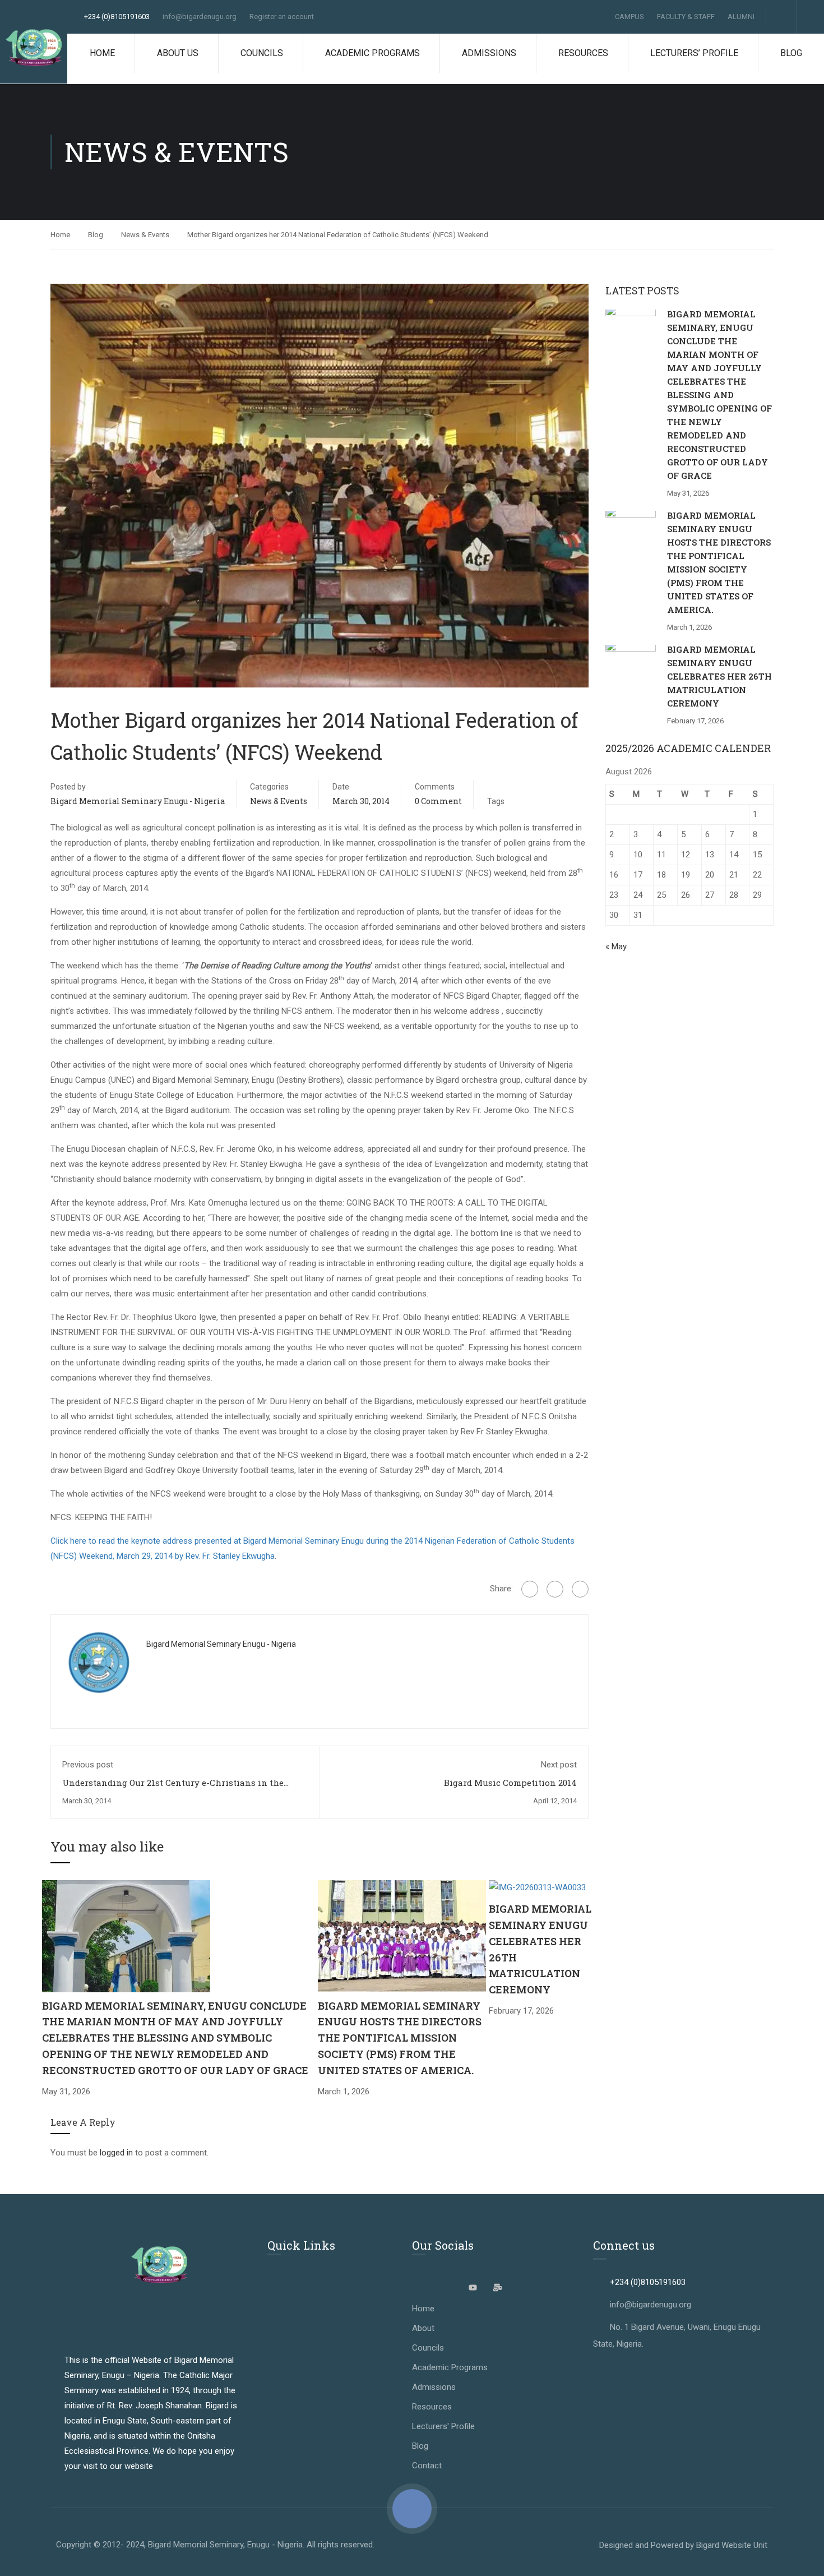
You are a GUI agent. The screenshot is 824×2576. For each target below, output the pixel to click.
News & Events (145, 235)
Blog (791, 53)
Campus (629, 17)
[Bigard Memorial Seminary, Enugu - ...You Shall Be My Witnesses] (34, 48)
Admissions (489, 53)
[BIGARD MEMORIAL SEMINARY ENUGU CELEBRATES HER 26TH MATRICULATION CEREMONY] (537, 1887)
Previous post (88, 1765)
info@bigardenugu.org (200, 17)
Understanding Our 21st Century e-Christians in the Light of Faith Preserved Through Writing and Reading (179, 1788)
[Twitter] (555, 1589)
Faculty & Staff (686, 17)
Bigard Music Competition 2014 (510, 1783)
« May (616, 947)
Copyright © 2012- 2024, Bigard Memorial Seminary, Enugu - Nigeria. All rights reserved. (215, 2545)
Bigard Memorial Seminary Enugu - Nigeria (138, 801)
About (423, 2328)
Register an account (282, 17)
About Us (178, 53)
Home (102, 53)
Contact (427, 2466)
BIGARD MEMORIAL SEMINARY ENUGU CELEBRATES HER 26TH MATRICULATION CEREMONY (719, 676)
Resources (583, 53)
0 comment (438, 801)
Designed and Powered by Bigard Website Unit (683, 2545)
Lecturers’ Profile (694, 53)
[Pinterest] (580, 1589)
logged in (116, 2153)
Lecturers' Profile (443, 2426)
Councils (262, 53)
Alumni (741, 17)
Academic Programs (372, 53)
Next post (559, 1765)
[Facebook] (530, 1589)
